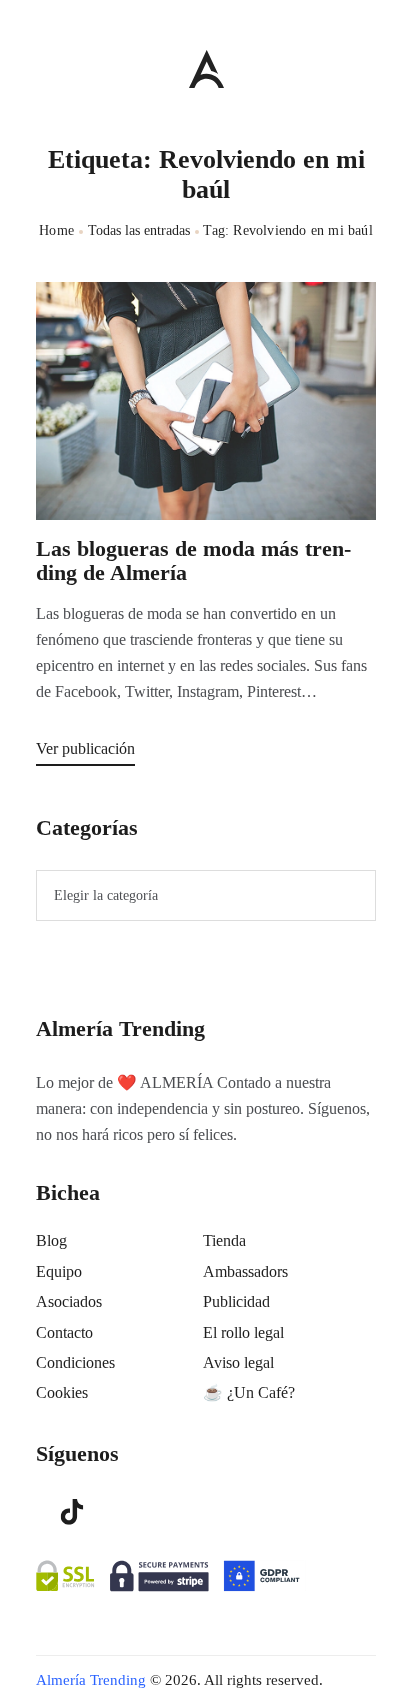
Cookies (62, 1392)
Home (56, 230)
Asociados (69, 1301)
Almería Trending (91, 1680)
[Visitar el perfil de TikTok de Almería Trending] (72, 1510)
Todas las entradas (139, 230)
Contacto (64, 1332)
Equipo (59, 1271)
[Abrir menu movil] (44, 68)
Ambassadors (245, 1271)
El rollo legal (243, 1332)
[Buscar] (366, 64)
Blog (51, 1240)
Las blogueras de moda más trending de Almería (193, 561)
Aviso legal (238, 1362)
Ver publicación (85, 748)
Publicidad (236, 1301)
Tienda (224, 1240)
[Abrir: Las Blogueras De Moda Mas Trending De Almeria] (206, 401)
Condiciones (75, 1362)
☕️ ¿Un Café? (249, 1392)
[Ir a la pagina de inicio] (206, 68)
